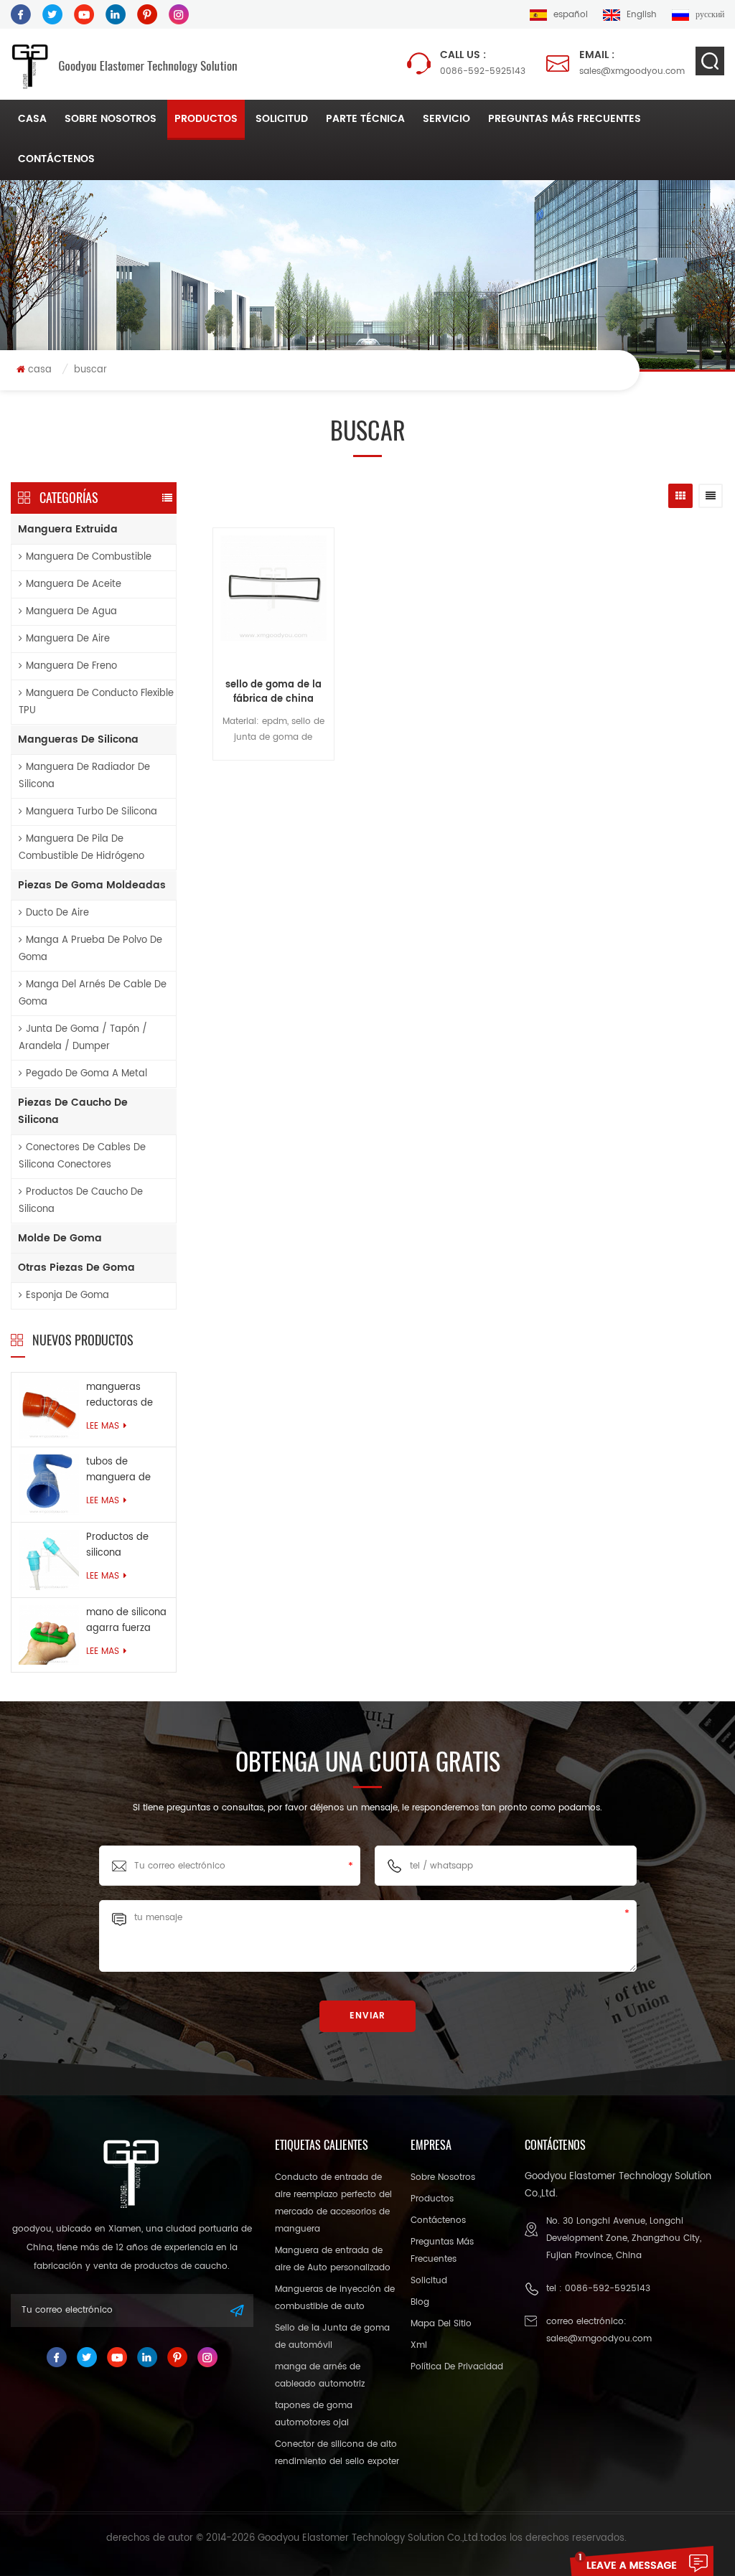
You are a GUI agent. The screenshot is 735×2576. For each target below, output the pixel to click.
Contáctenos (56, 159)
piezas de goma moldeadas (92, 885)
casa (32, 119)
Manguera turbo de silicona (92, 812)
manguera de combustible (89, 557)
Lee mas (103, 1426)
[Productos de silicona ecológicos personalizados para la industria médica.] (49, 1560)
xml (419, 2345)
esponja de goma (67, 1296)
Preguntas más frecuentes (565, 119)
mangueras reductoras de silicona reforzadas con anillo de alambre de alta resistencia (127, 1396)
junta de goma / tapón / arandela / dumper (83, 1038)
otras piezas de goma (76, 1268)
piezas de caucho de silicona (73, 1111)
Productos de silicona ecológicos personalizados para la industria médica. (125, 1546)
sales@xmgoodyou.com (632, 63)
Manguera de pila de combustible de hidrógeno (81, 848)
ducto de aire (57, 913)
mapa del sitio (441, 2324)
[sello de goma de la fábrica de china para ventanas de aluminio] (273, 602)
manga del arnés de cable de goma (93, 993)
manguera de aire (68, 639)
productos (206, 119)
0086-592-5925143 (483, 63)
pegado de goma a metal (86, 1074)
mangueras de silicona (78, 739)
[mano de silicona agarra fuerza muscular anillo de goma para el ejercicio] (49, 1634)
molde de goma (60, 1238)
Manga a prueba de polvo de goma (90, 949)
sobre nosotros (111, 119)
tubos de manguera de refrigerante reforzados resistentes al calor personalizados (122, 1470)
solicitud (282, 119)
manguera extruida (68, 529)
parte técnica (365, 119)
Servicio (446, 119)
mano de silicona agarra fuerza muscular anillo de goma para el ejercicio (126, 1621)
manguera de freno (71, 666)
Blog (420, 2302)
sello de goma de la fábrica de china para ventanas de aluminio (273, 692)
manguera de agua (71, 612)
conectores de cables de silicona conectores (82, 1156)
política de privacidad (457, 2367)
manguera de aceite (74, 584)
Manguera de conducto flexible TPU (96, 702)
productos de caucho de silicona (81, 1201)
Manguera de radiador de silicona (84, 776)
